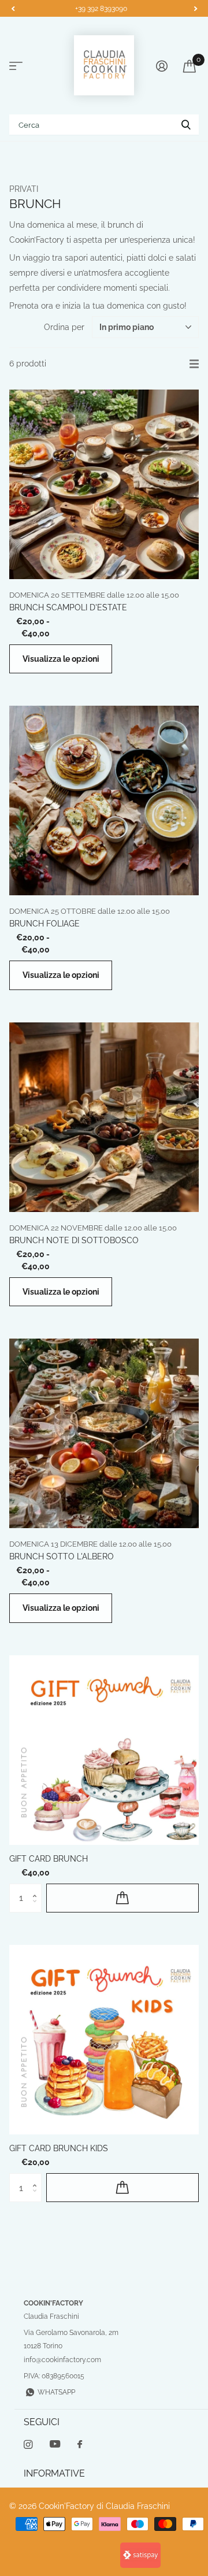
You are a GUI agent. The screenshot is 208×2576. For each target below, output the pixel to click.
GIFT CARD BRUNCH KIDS (59, 2148)
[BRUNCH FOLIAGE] (104, 800)
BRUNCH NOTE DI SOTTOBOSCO (74, 1240)
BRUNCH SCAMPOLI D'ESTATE (68, 607)
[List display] (194, 364)
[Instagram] (28, 2445)
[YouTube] (55, 2445)
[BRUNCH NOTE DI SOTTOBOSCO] (104, 1117)
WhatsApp (56, 2392)
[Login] (161, 66)
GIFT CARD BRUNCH (49, 1859)
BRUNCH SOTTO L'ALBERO (62, 1556)
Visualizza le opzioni (61, 659)
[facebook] (80, 2445)
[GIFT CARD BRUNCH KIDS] (104, 2040)
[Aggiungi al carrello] (122, 1898)
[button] (13, 9)
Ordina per (64, 327)
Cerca (186, 125)
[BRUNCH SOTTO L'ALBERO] (104, 1433)
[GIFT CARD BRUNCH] (104, 1750)
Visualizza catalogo (16, 66)
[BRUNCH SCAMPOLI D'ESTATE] (104, 484)
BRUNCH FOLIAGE (44, 924)
